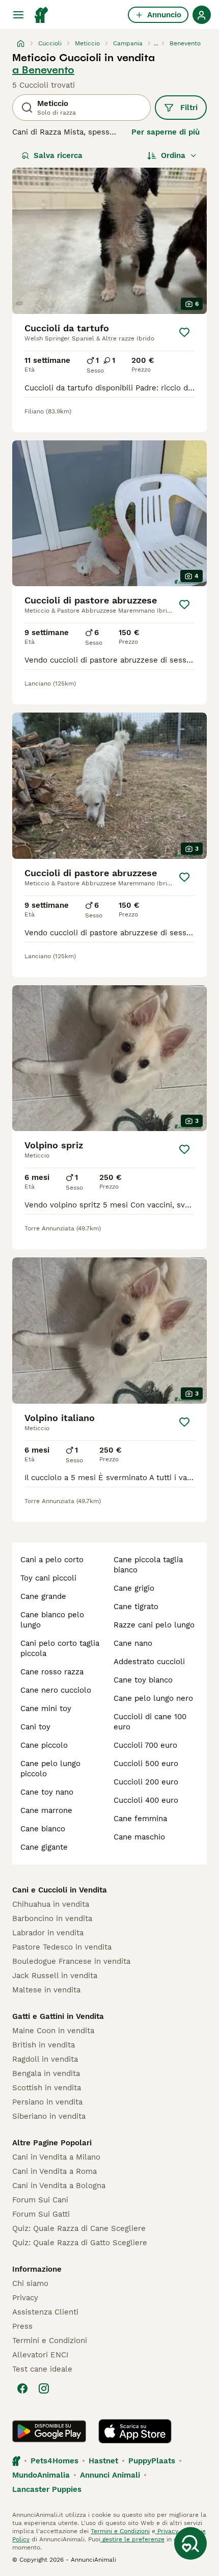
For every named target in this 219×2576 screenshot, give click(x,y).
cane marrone (46, 1810)
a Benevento (43, 70)
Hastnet (103, 2461)
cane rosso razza (52, 1672)
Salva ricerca (58, 155)
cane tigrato (136, 1607)
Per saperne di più (166, 132)
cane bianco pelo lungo (52, 1620)
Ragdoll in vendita (45, 2059)
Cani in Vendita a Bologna (59, 2186)
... (156, 43)
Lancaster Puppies (47, 2489)
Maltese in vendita (46, 1990)
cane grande (43, 1596)
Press (22, 2326)
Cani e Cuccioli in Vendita (60, 1890)
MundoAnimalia (41, 2475)
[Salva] (184, 332)
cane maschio (139, 1837)
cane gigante (44, 1847)
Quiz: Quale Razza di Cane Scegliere (79, 2228)
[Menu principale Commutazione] (18, 15)
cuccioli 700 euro (145, 1745)
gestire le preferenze (132, 2539)
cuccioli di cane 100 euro (150, 1722)
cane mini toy (46, 1708)
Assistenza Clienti (45, 2312)
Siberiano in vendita (49, 2116)
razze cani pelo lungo (154, 1625)
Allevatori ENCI (40, 2355)
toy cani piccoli (48, 1578)
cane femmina (140, 1819)
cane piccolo (44, 1745)
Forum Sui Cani (40, 2200)
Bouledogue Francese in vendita (71, 1961)
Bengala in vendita (46, 2073)
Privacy (25, 2298)
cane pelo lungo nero (153, 1698)
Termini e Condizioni (50, 2341)
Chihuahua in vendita (51, 1904)
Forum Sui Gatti (41, 2214)
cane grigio (134, 1588)
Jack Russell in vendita (55, 1976)
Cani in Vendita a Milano (56, 2157)
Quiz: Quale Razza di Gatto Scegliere (80, 2243)
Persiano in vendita (47, 2102)
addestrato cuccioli (149, 1662)
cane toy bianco (143, 1680)
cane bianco (43, 1829)
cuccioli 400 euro (146, 1800)
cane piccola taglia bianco (148, 1565)
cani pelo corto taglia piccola (60, 1648)
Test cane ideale (42, 2369)
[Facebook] (22, 2388)
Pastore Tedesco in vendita (62, 1947)
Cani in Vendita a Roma (54, 2171)
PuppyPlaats (152, 2461)
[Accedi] (202, 15)
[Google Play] (49, 2431)
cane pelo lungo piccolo (50, 1769)
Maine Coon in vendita (53, 2031)
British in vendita (44, 2045)
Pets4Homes (54, 2461)
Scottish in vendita (47, 2088)
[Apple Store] (135, 2431)
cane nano (133, 1643)
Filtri (189, 108)
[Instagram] (44, 2388)
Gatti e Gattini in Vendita (58, 2016)
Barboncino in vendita (52, 1918)
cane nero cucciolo (56, 1690)
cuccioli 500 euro (146, 1764)
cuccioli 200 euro (146, 1782)
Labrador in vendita (48, 1933)
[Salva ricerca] (190, 2543)
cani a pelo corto (52, 1560)
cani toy (35, 1727)
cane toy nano (47, 1792)
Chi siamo (30, 2283)
